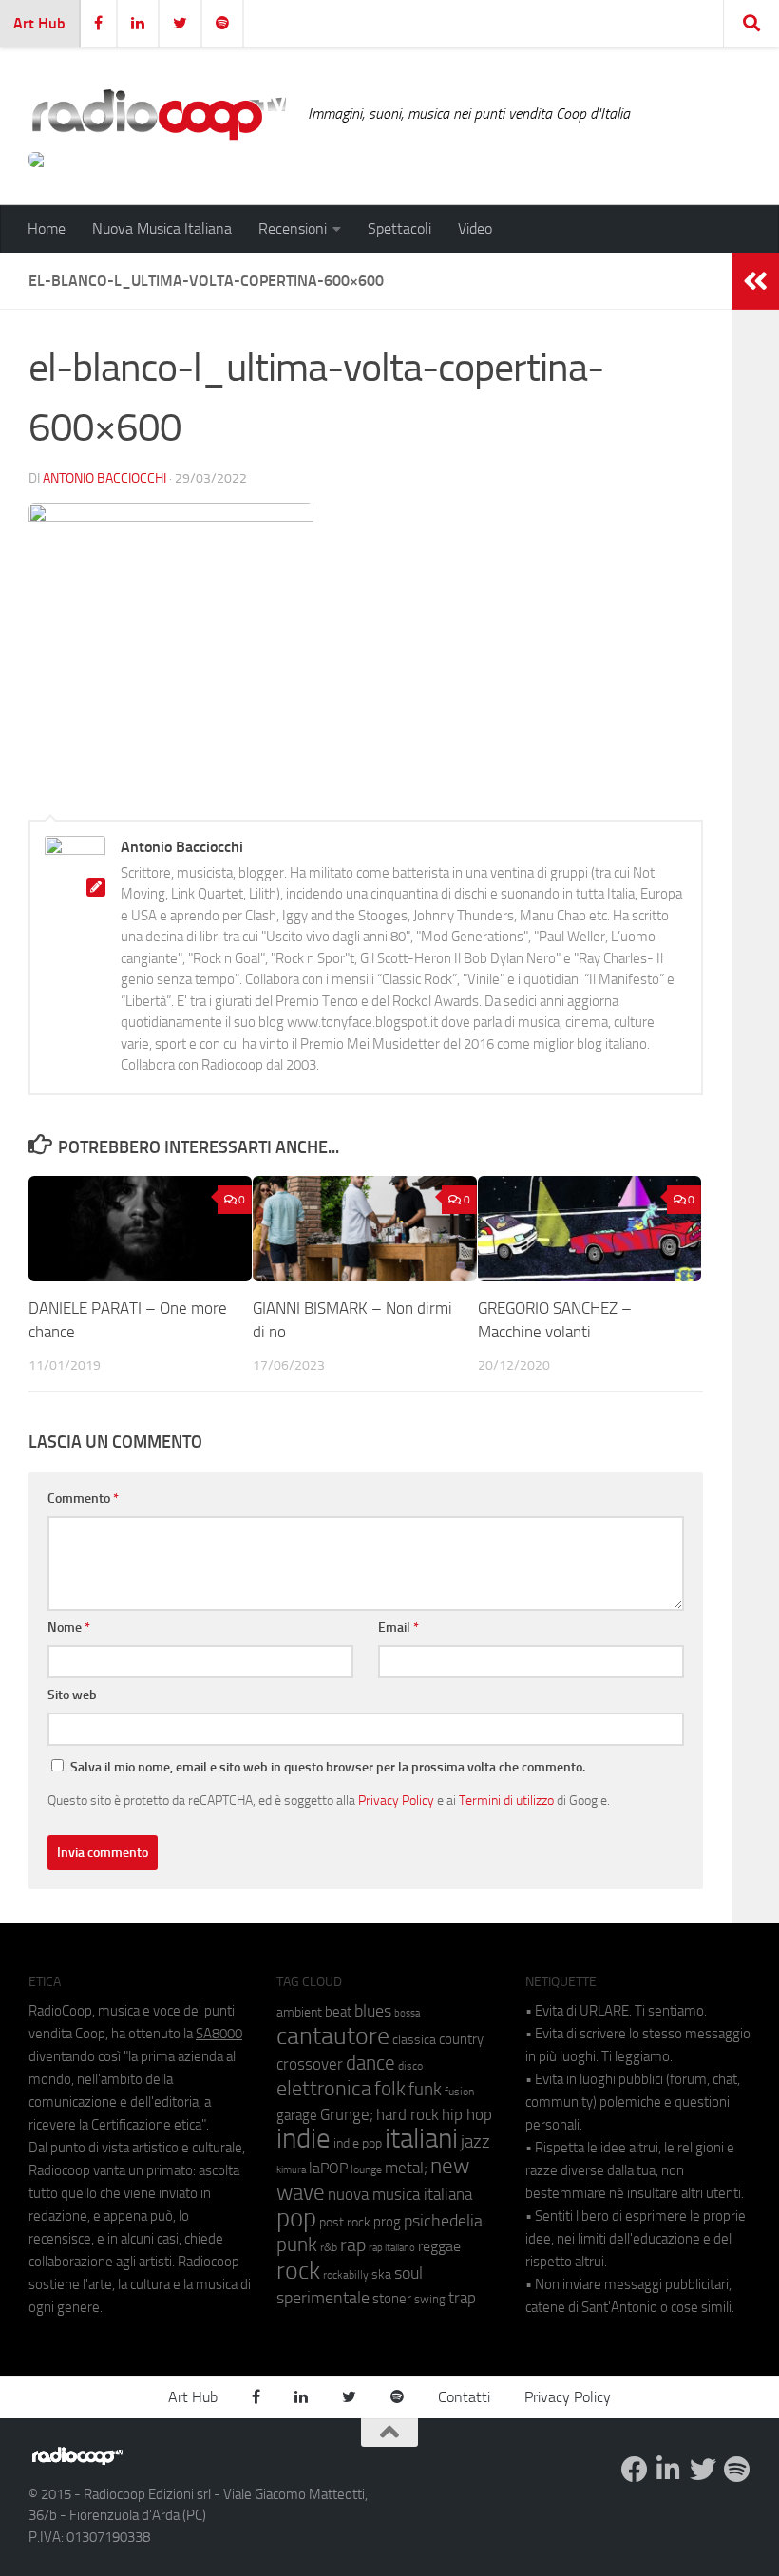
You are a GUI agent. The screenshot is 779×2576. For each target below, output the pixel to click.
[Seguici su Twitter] (703, 2470)
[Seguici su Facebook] (635, 2470)
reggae (439, 2246)
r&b (329, 2247)
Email (399, 1628)
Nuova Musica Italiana (162, 228)
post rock (345, 2222)
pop (296, 2218)
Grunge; (347, 2115)
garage (297, 2115)
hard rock (408, 2115)
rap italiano (392, 2248)
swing (430, 2299)
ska (381, 2274)
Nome (69, 1628)
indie (304, 2138)
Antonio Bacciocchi (104, 478)
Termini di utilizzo (506, 1800)
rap (353, 2245)
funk (425, 2090)
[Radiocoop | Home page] (159, 114)
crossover (310, 2064)
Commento (83, 1498)
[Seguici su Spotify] (737, 2470)
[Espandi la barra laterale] (755, 281)
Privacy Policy (396, 1800)
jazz (475, 2142)
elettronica (324, 2088)
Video (475, 228)
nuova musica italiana (400, 2194)
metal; (406, 2168)
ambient (299, 2012)
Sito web (72, 1695)
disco (410, 2066)
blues (373, 2011)
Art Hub (39, 23)
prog (387, 2222)
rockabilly (346, 2275)
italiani (421, 2139)
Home (47, 228)
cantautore (333, 2036)
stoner (392, 2299)
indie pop (358, 2143)
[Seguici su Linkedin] (669, 2470)
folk (390, 2089)
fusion (459, 2091)
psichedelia (443, 2221)
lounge (366, 2169)
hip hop (467, 2114)
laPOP (328, 2169)
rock (298, 2271)
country (461, 2039)
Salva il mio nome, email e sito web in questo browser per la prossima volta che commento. (328, 1767)
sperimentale (323, 2298)
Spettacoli (399, 228)
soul (408, 2273)
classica (414, 2040)
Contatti (464, 2397)
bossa (407, 2013)
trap (462, 2298)
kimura (291, 2170)
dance (370, 2063)
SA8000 (219, 2034)
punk (297, 2245)
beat (338, 2012)
